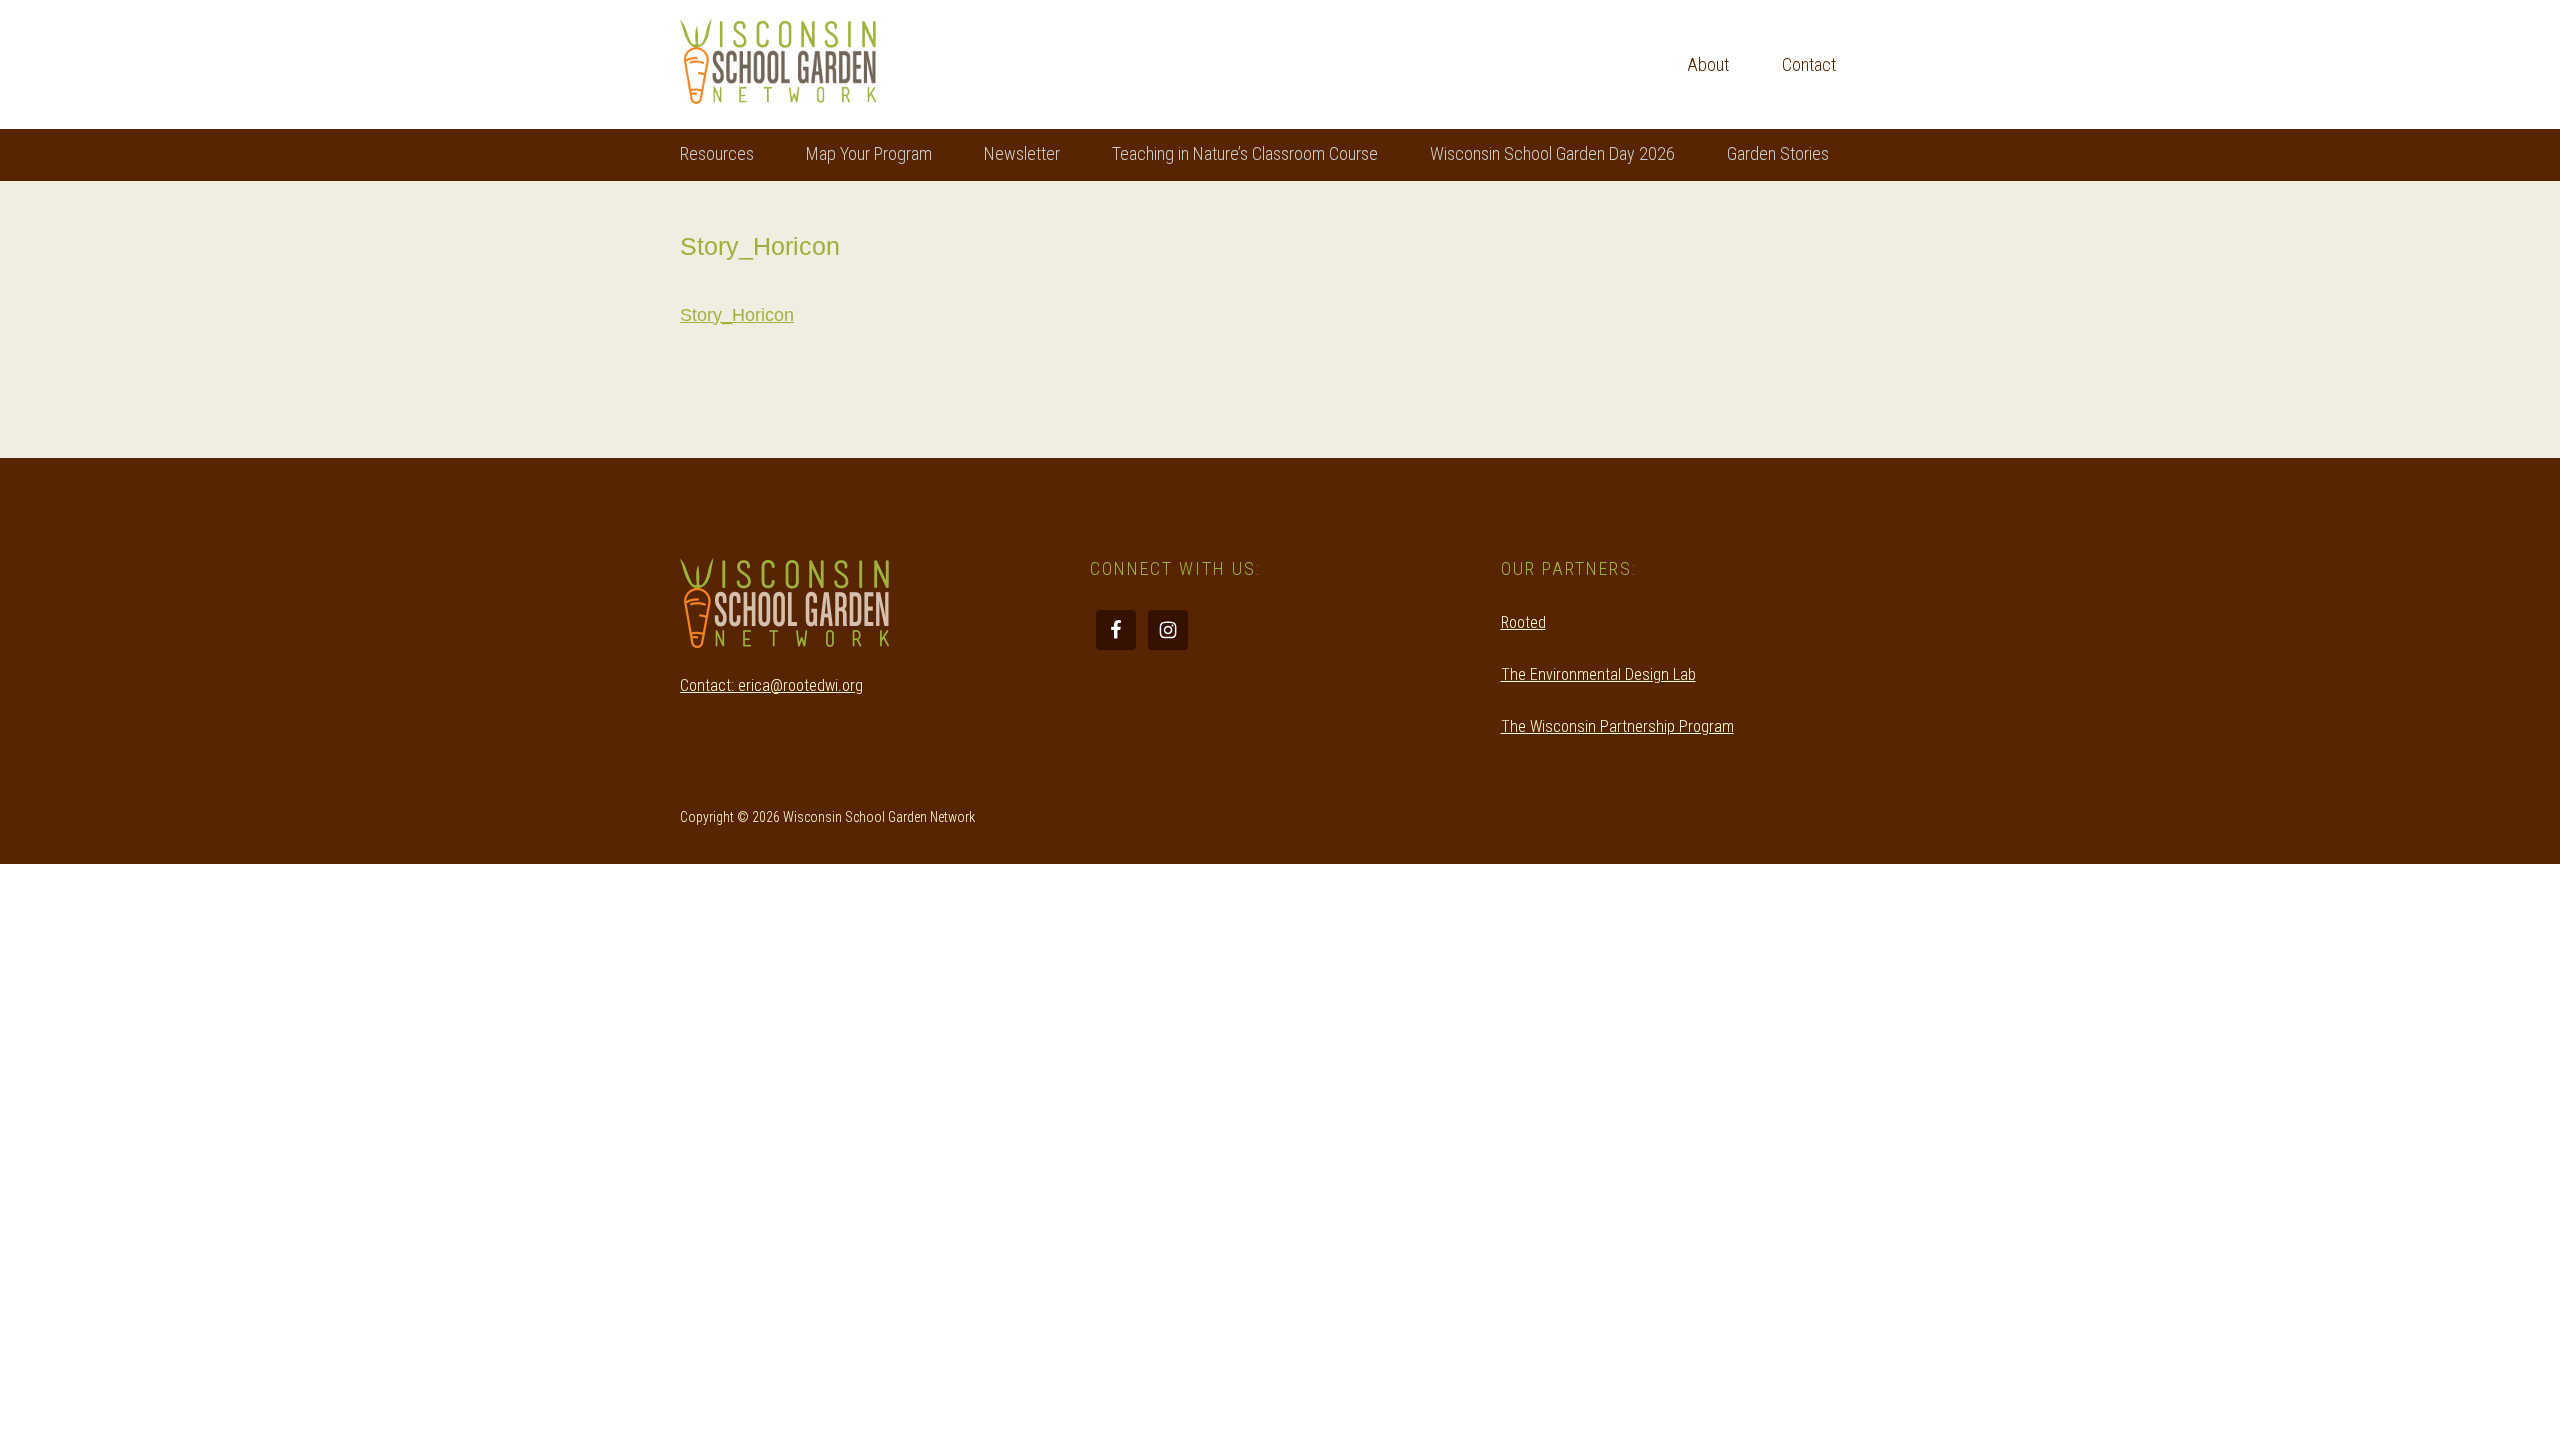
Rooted (1523, 622)
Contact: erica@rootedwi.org (771, 685)
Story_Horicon (737, 315)
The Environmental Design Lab (1598, 674)
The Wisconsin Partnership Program (1617, 726)
